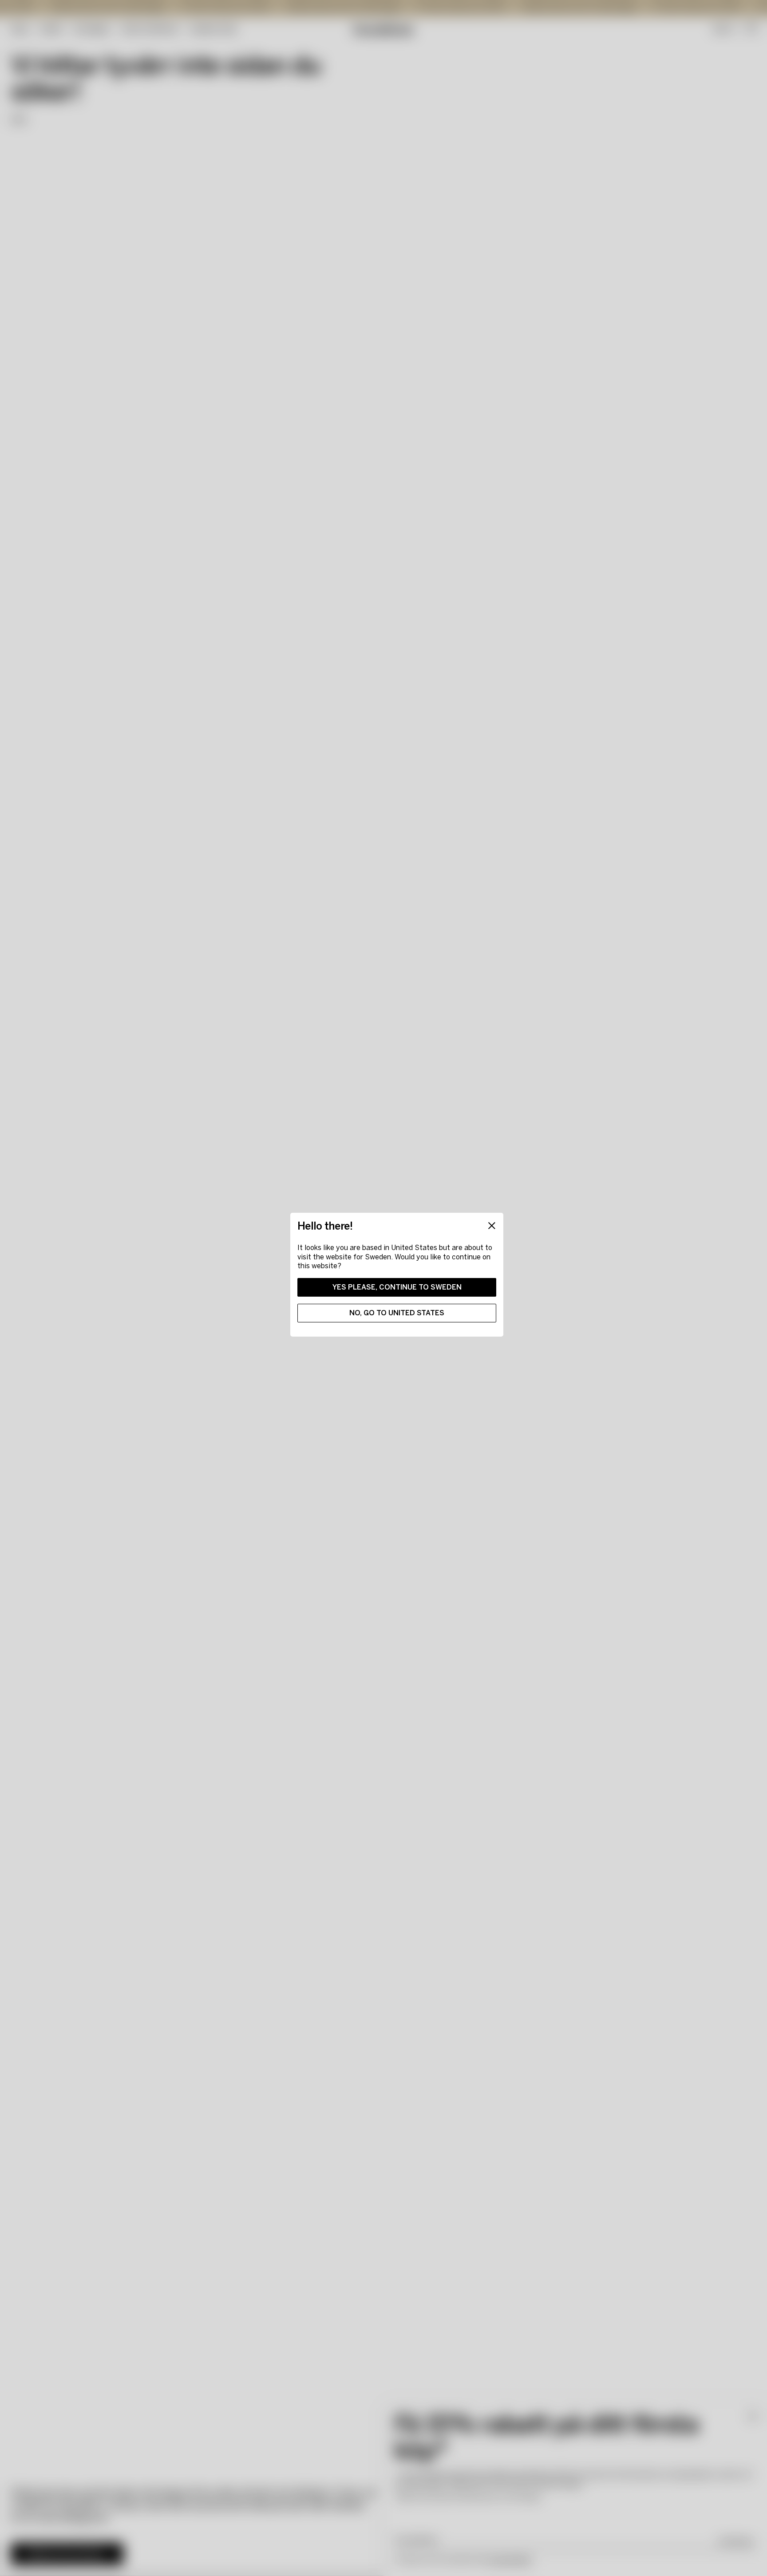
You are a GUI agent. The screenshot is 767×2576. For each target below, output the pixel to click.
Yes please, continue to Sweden (397, 1287)
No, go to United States (397, 1313)
